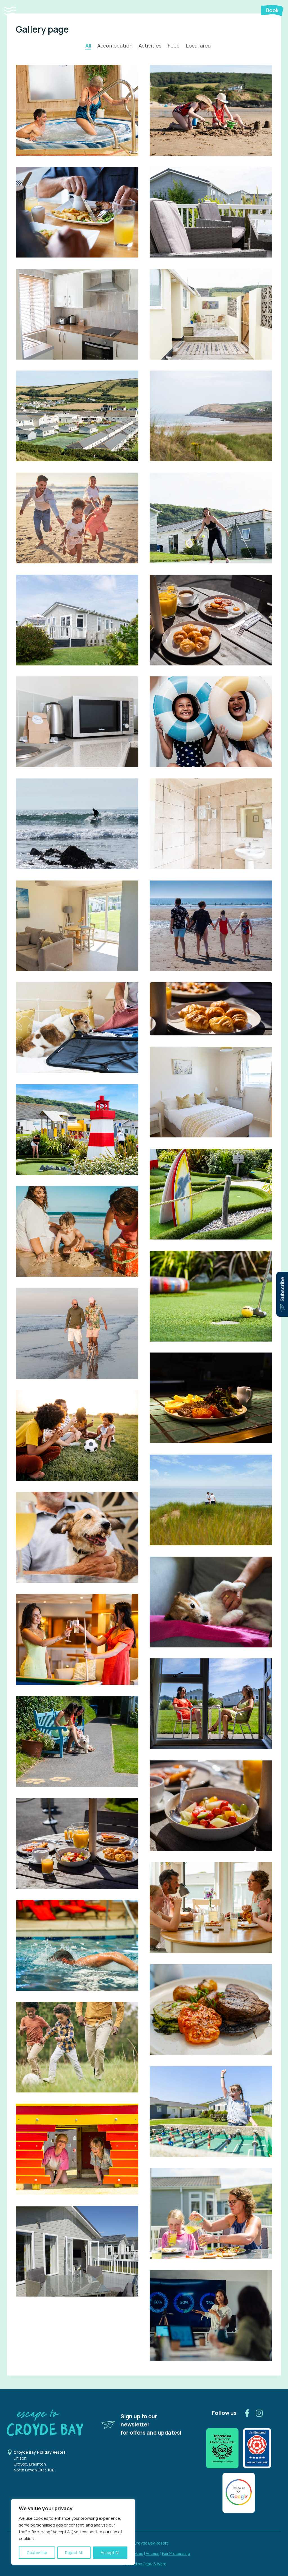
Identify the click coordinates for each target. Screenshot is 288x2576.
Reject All (74, 2553)
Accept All (110, 2553)
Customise (37, 2553)
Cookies (136, 2553)
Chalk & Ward (154, 2564)
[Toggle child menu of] (22, 11)
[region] (73, 2532)
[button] (15, 11)
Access (153, 2553)
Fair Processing (176, 2553)
